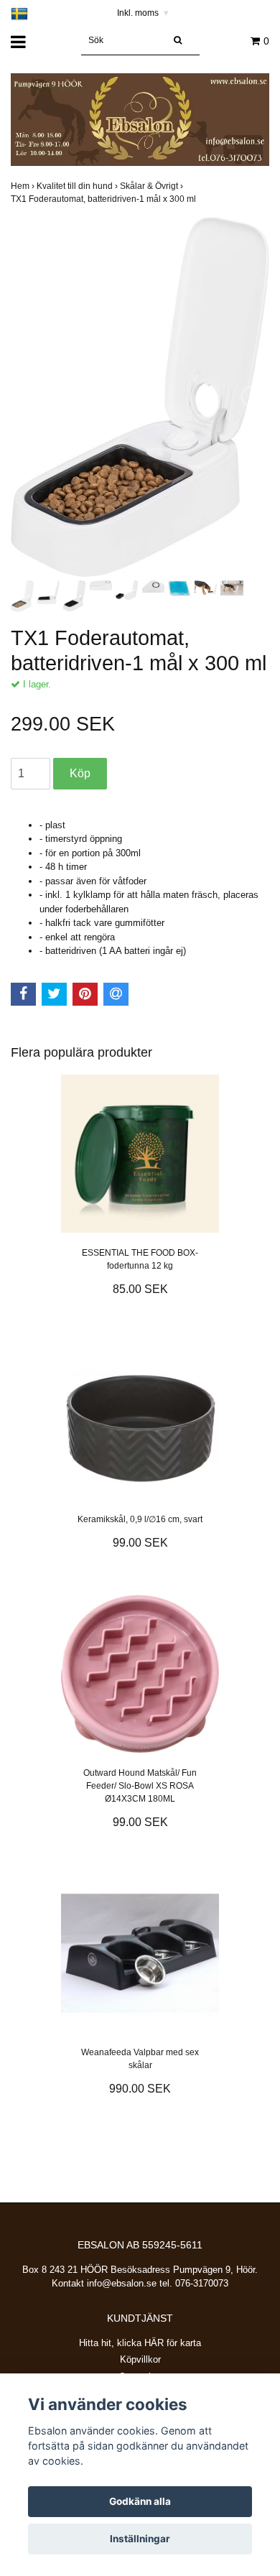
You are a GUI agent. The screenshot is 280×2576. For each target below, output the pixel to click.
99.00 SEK (140, 1543)
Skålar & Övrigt (153, 186)
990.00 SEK (140, 2089)
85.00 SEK (140, 1289)
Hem (24, 186)
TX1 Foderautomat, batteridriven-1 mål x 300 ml (104, 199)
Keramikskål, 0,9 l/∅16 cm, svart (140, 1519)
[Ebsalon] (140, 119)
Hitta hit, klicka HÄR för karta (140, 2343)
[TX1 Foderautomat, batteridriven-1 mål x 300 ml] (140, 397)
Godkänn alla (140, 2501)
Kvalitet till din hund (78, 186)
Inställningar (140, 2539)
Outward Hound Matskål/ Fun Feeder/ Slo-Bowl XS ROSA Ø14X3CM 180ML (140, 1786)
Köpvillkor (140, 2359)
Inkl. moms (143, 13)
